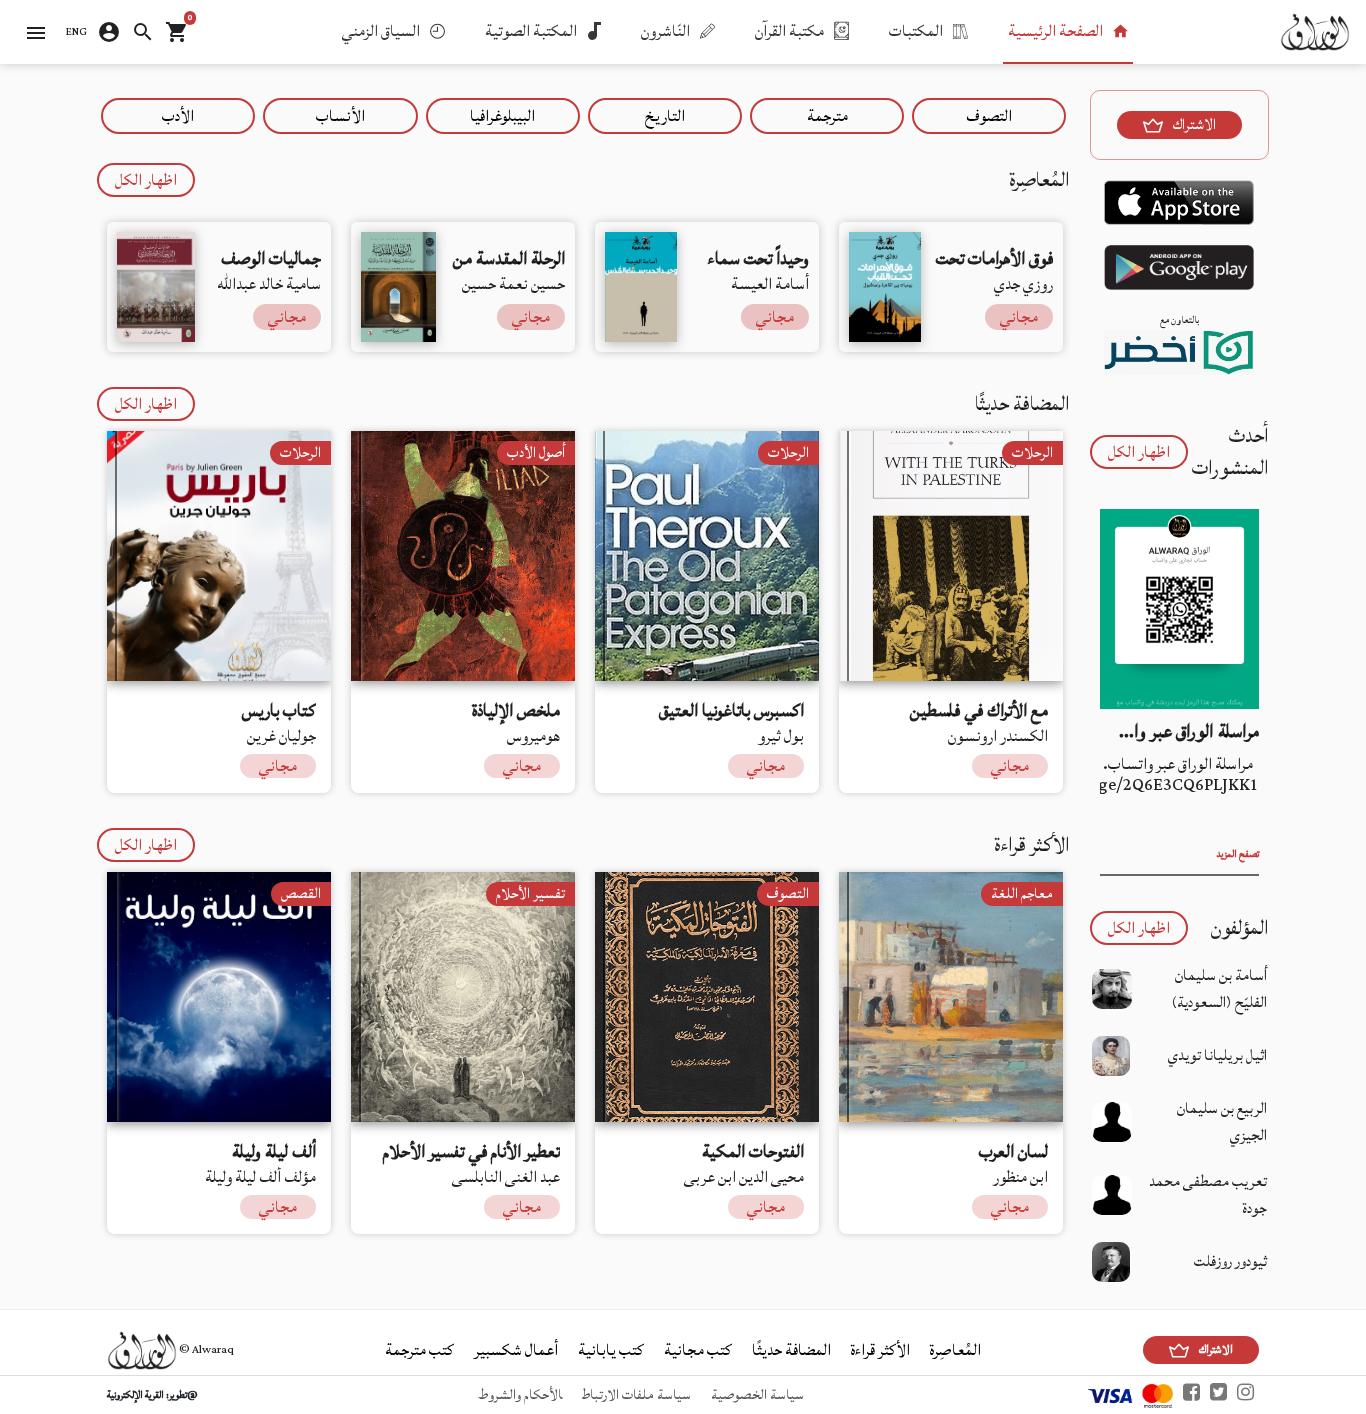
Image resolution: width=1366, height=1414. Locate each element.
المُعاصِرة (955, 1350)
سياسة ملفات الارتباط (636, 1395)
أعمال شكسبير (516, 1350)
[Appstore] (1179, 212)
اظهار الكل (146, 180)
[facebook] (1191, 1394)
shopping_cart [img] (177, 32)
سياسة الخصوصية (757, 1395)
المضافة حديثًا (791, 1350)
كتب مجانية (698, 1350)
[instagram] (1245, 1394)
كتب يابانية (611, 1350)
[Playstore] (1179, 277)
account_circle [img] (109, 32)
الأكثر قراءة (880, 1350)
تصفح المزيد (1237, 854)
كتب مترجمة (419, 1350)
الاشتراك (1194, 125)
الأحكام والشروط (520, 1395)
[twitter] (1218, 1394)
